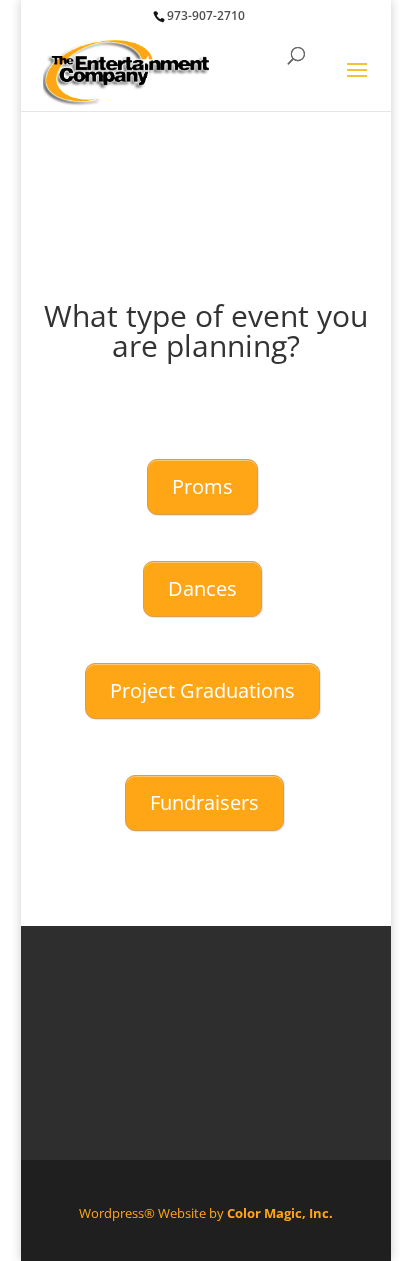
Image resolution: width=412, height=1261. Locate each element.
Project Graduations (202, 690)
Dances (202, 588)
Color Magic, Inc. (280, 1213)
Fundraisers (204, 802)
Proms (202, 486)
